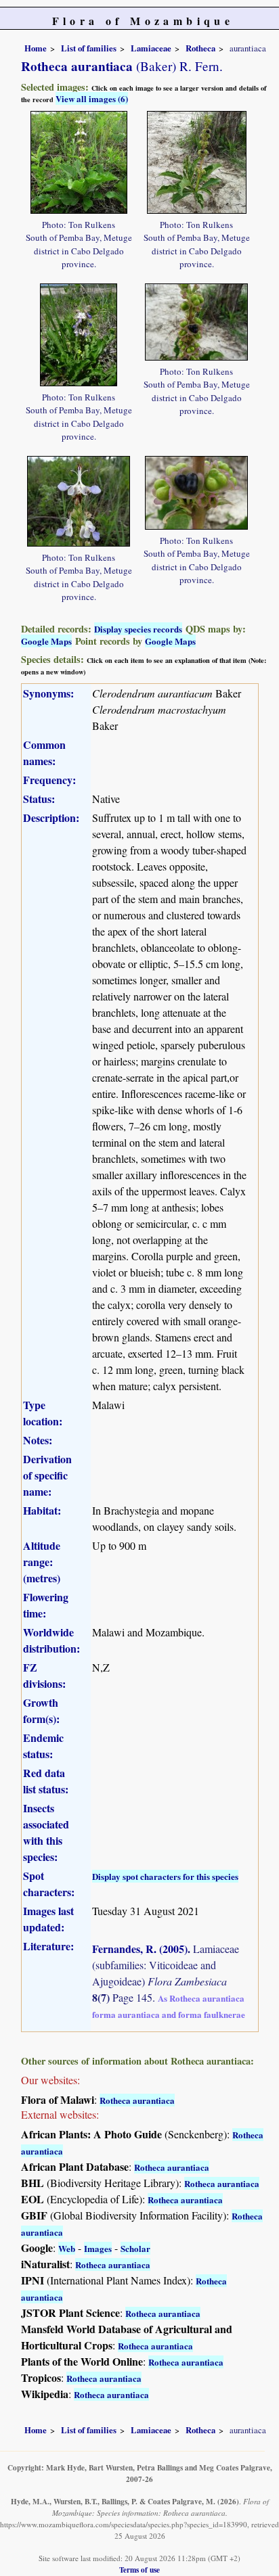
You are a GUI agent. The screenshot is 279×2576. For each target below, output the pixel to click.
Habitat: (42, 1510)
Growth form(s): (41, 1710)
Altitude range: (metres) (42, 1562)
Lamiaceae (151, 48)
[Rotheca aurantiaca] (79, 161)
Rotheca (200, 48)
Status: (39, 799)
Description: (51, 818)
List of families (89, 48)
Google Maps (46, 641)
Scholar (135, 2248)
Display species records (138, 629)
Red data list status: (46, 1781)
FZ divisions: (44, 1675)
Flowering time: (46, 1605)
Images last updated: (48, 1919)
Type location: (43, 1413)
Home (36, 48)
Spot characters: (49, 1884)
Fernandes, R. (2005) (140, 1949)
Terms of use (139, 2570)
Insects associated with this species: (46, 1832)
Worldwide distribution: (51, 1640)
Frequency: (49, 780)
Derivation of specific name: (47, 1475)
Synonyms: (48, 693)
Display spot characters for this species (165, 1876)
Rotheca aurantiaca (137, 2100)
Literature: (48, 1946)
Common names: (44, 753)
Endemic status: (43, 1746)
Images (98, 2248)
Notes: (38, 1440)
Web (67, 2248)
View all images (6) (92, 98)
